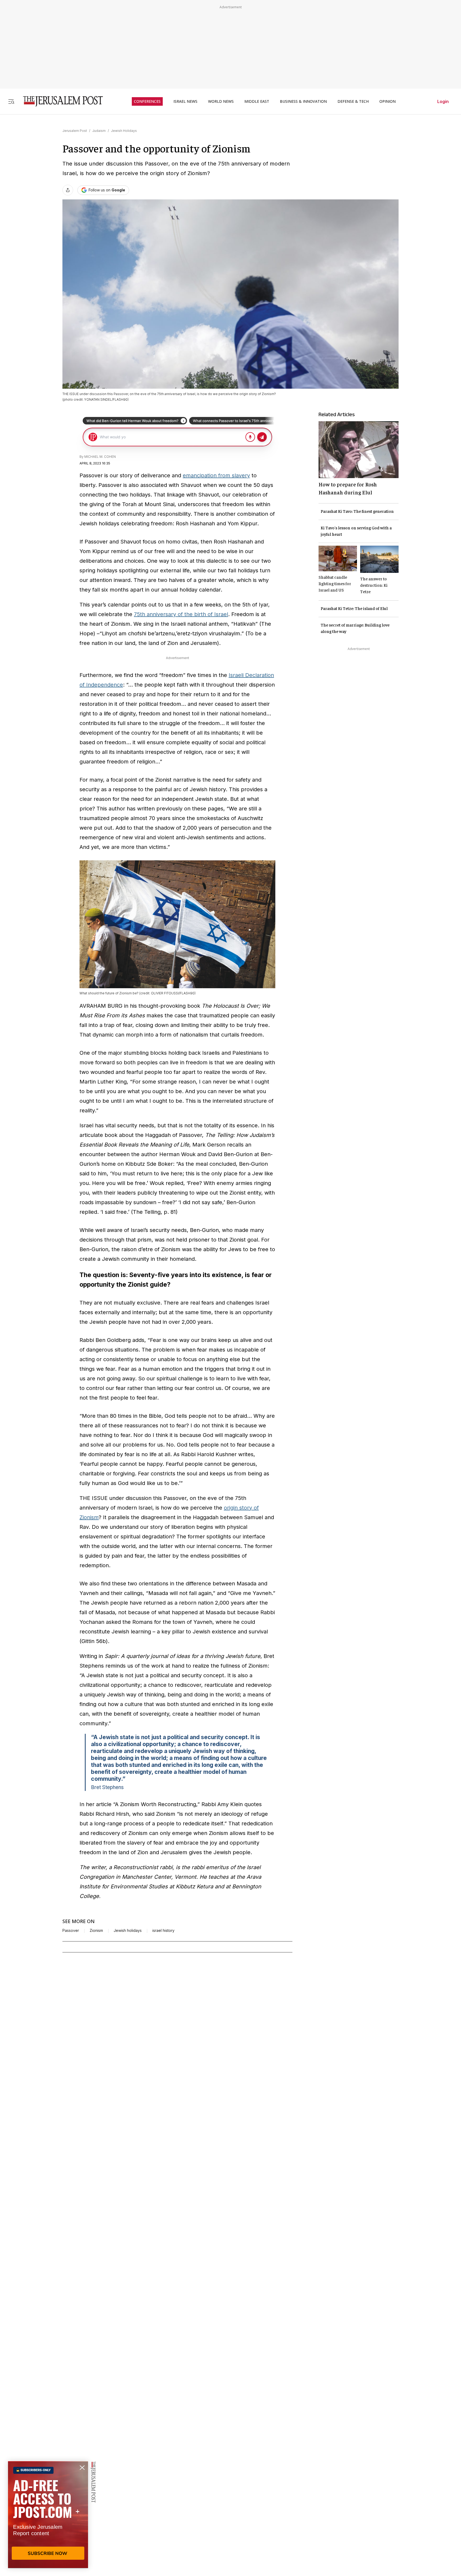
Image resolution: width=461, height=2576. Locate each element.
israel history (163, 1931)
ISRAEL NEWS (185, 101)
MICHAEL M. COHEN (100, 457)
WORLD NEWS (221, 101)
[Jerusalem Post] (59, 101)
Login (443, 101)
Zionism (96, 1931)
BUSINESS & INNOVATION (303, 101)
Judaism (99, 131)
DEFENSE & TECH (353, 101)
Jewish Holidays (124, 131)
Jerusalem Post (75, 131)
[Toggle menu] (11, 101)
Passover (71, 1931)
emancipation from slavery (216, 475)
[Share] (68, 190)
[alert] (48, 2515)
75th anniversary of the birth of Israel (181, 614)
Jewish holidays (128, 1931)
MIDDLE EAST (257, 101)
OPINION (388, 101)
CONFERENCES (147, 101)
